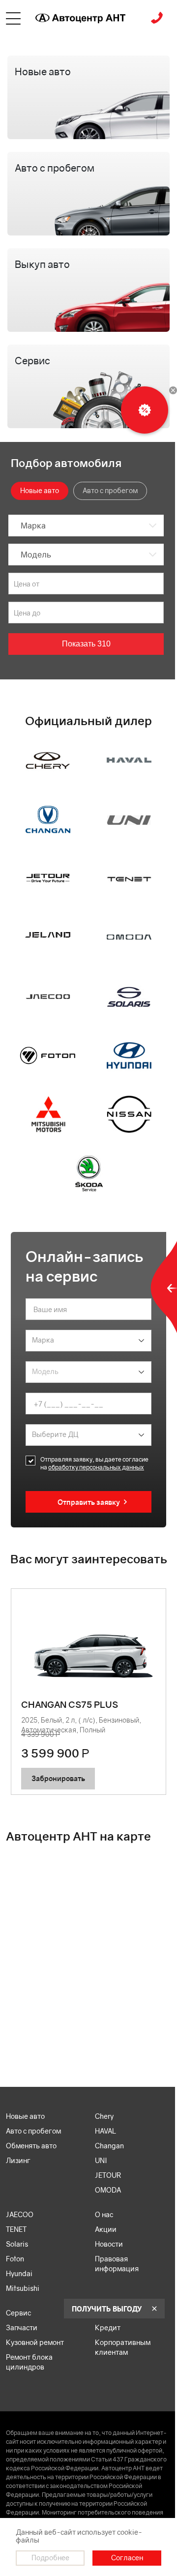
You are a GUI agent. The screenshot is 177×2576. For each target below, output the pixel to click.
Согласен (127, 2558)
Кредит (108, 2327)
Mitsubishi (23, 2288)
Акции (106, 2229)
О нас (104, 2214)
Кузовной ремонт (35, 2342)
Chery (104, 2116)
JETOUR (108, 2175)
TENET (16, 2229)
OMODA (108, 2190)
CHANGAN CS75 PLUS (70, 1705)
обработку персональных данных (96, 1467)
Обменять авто (31, 2146)
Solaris (17, 2244)
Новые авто (25, 2116)
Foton (15, 2259)
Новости (109, 2244)
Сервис (18, 2313)
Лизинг (18, 2160)
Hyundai (19, 2273)
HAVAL (105, 2131)
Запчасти (22, 2327)
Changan (109, 2146)
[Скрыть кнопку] (173, 390)
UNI (101, 2160)
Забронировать (58, 1778)
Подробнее (50, 2558)
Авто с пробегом (33, 2131)
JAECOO (20, 2214)
